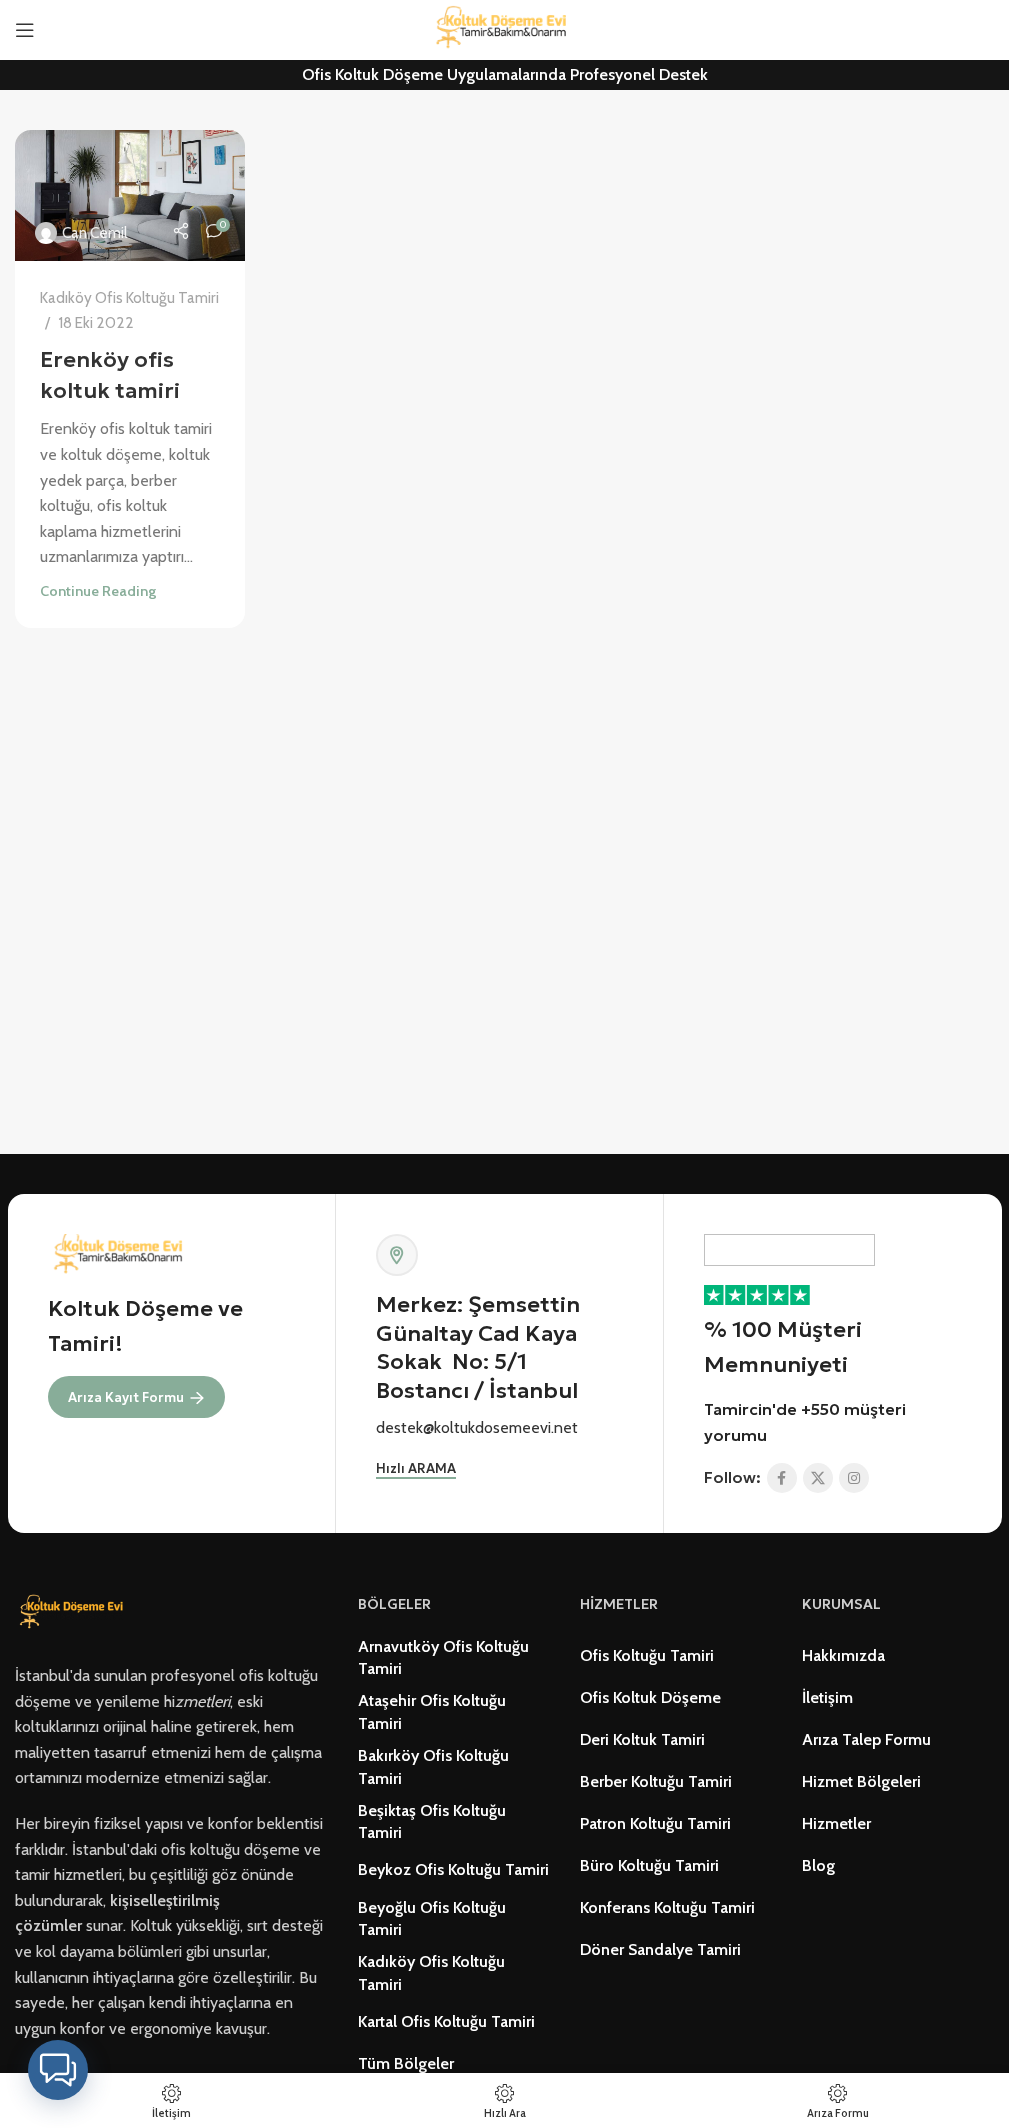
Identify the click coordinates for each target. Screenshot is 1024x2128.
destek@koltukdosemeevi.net (477, 1427)
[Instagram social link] (854, 1478)
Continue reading (98, 591)
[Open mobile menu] (25, 30)
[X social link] (818, 1478)
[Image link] (74, 1611)
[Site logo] (505, 28)
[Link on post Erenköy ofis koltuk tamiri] (130, 195)
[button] (58, 2070)
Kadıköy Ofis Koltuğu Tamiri (129, 297)
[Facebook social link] (782, 1478)
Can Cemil (94, 232)
